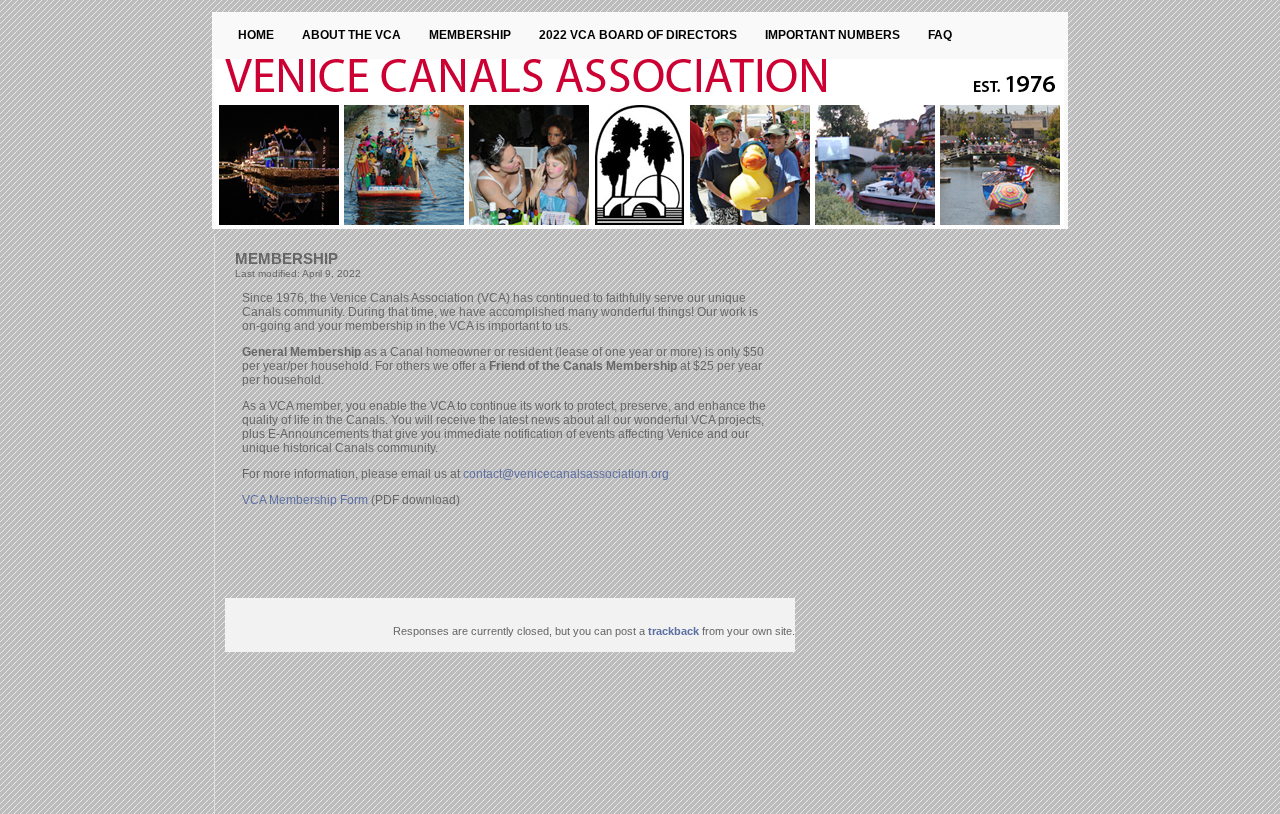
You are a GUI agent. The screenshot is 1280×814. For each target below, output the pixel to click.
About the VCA (351, 35)
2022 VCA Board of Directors (638, 35)
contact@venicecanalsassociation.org (566, 474)
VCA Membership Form (305, 500)
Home (256, 35)
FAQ (940, 35)
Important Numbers (832, 35)
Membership (470, 35)
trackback (673, 631)
